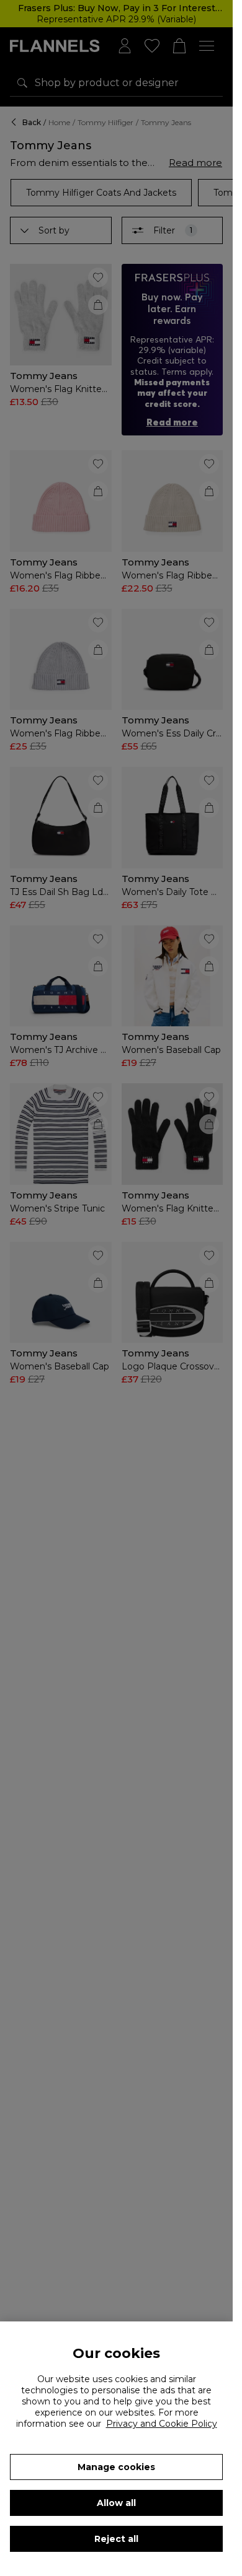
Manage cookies (116, 2467)
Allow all (116, 2503)
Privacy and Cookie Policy (162, 2424)
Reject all (116, 2539)
